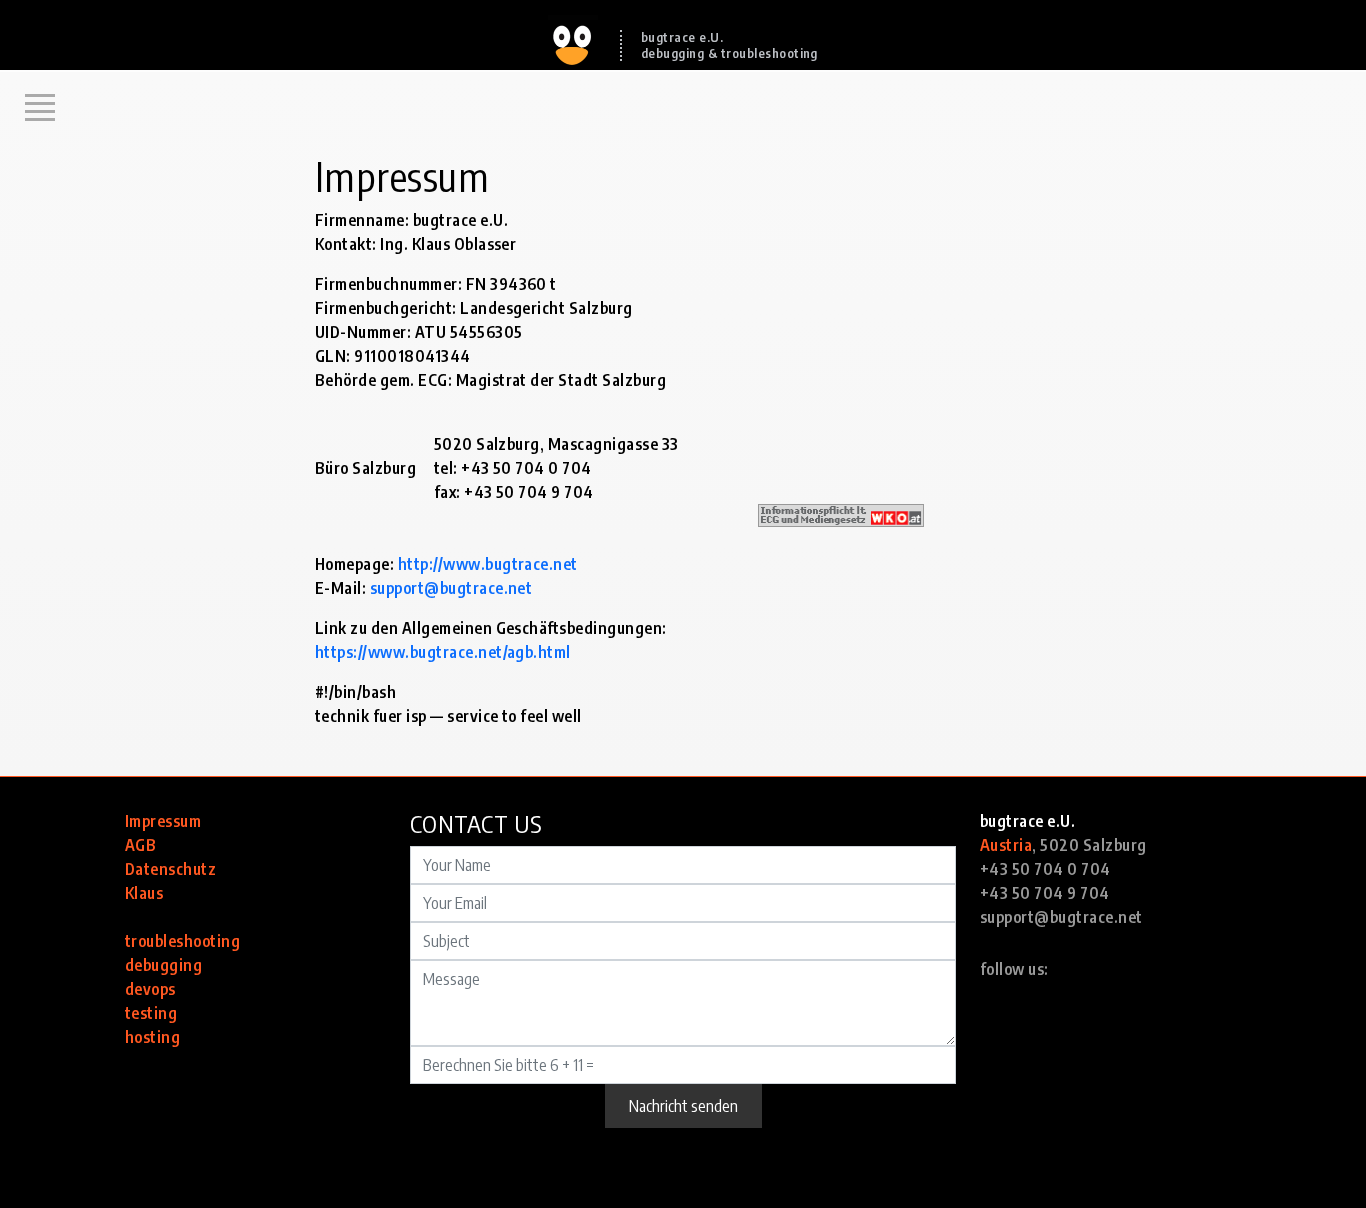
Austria (1006, 845)
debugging (163, 965)
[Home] (573, 22)
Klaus (144, 893)
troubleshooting (182, 941)
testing (151, 1013)
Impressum (163, 821)
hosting (152, 1037)
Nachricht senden (683, 1106)
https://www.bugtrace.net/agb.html (443, 652)
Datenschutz (170, 869)
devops (150, 989)
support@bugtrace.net (451, 588)
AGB (140, 845)
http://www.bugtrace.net (488, 564)
